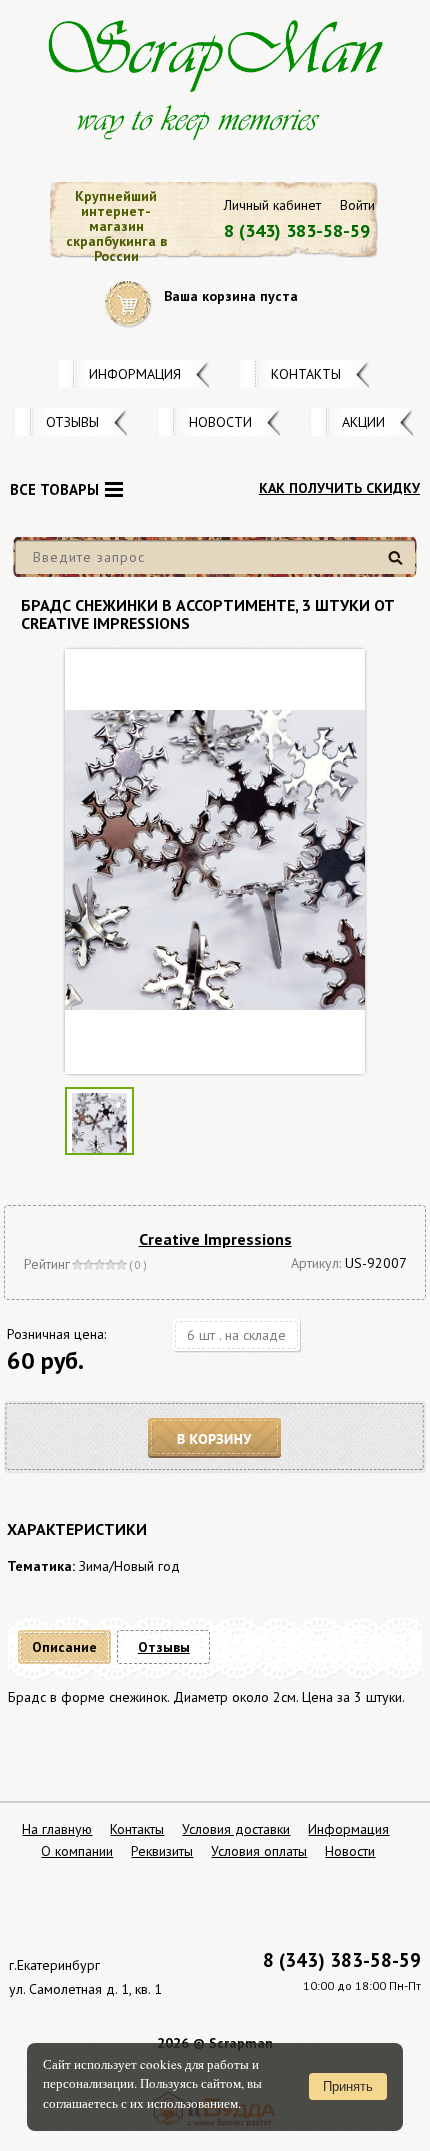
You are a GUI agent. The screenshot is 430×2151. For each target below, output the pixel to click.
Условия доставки (236, 1829)
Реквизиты (162, 1851)
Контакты (306, 374)
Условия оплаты (259, 1851)
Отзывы (72, 422)
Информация (135, 374)
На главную (57, 1829)
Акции (363, 422)
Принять (348, 2086)
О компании (77, 1851)
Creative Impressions (215, 1239)
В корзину (215, 1438)
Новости (220, 422)
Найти (398, 565)
